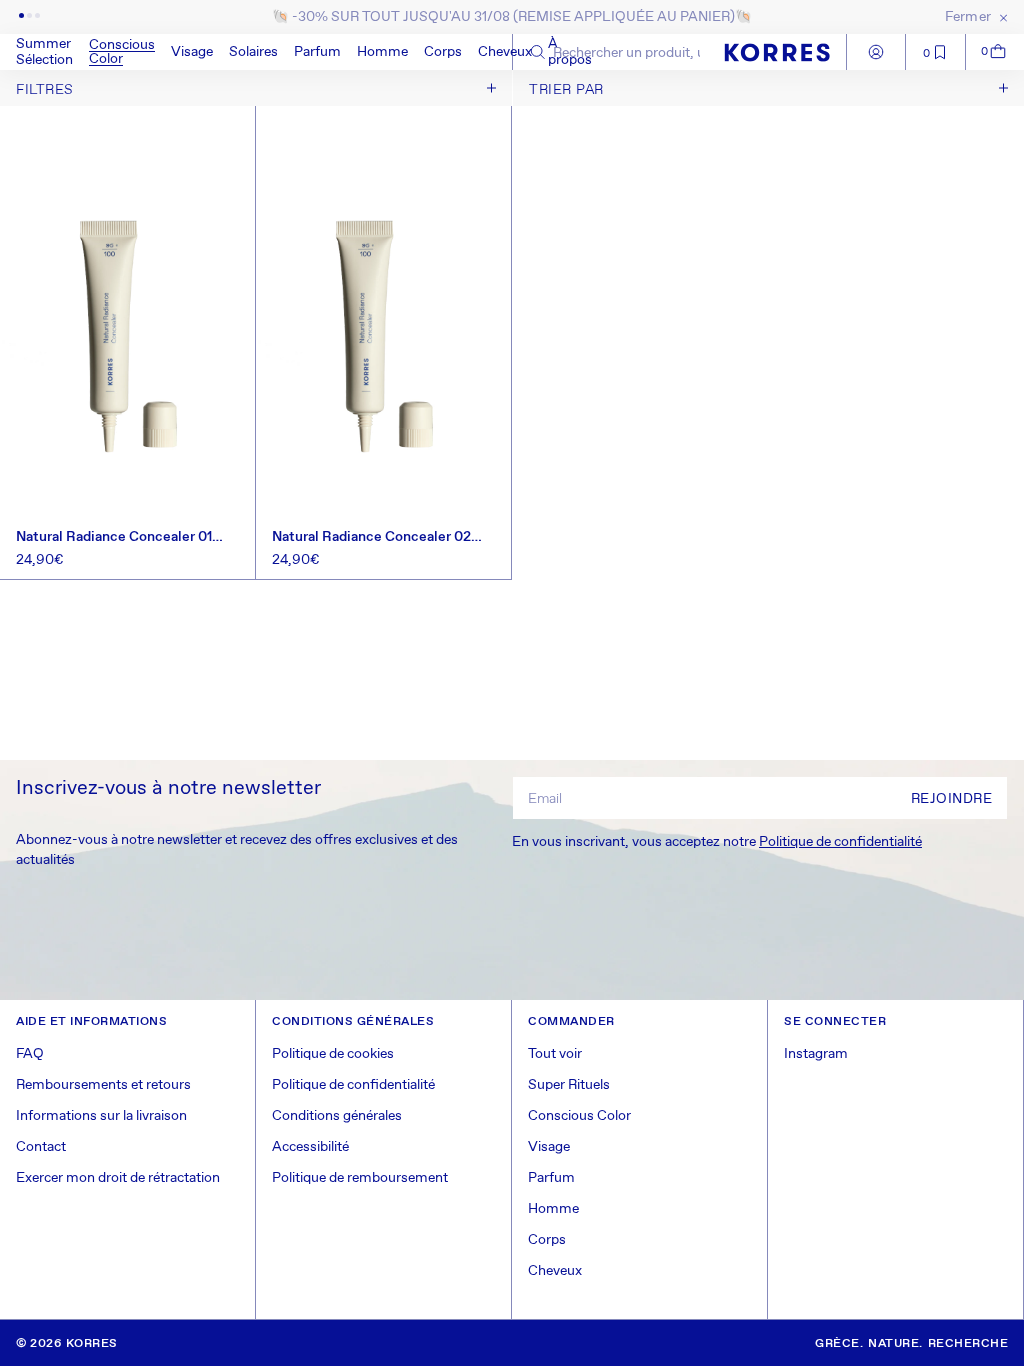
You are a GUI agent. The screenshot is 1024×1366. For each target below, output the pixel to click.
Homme (382, 52)
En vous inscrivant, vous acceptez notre (717, 842)
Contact (41, 1147)
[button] (122, 52)
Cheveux (505, 52)
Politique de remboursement (360, 1178)
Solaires (253, 52)
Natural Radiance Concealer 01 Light (114, 537)
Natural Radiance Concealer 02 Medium (371, 537)
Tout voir (555, 1054)
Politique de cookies (333, 1054)
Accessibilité (310, 1147)
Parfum (317, 52)
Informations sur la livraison (101, 1116)
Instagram (816, 1054)
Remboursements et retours (103, 1085)
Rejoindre (952, 799)
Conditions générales (337, 1116)
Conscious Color (122, 52)
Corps (443, 52)
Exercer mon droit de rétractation (118, 1178)
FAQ (30, 1054)
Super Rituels (569, 1085)
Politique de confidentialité (840, 842)
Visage (192, 52)
